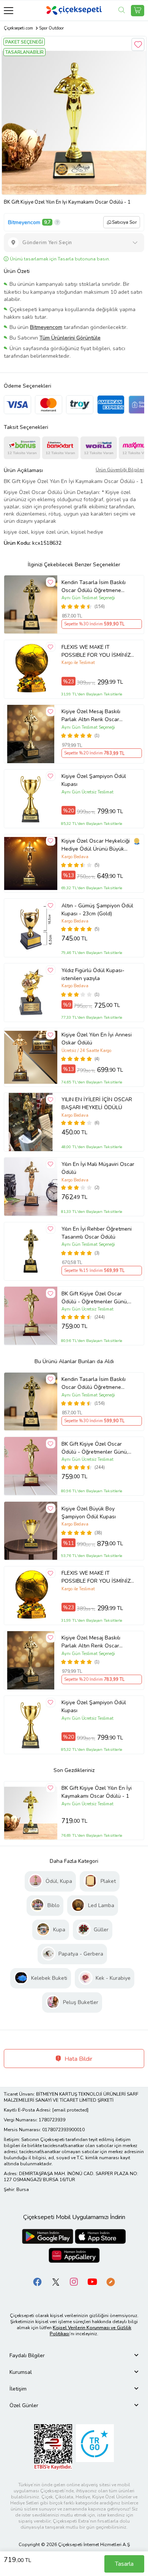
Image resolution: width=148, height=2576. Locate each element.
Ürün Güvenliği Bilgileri (120, 470)
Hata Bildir (78, 2059)
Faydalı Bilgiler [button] (27, 2355)
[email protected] (70, 2110)
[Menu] (9, 10)
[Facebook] (38, 2281)
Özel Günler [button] (24, 2405)
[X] (56, 2281)
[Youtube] (92, 2281)
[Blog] (110, 2281)
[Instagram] (74, 2281)
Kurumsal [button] (21, 2372)
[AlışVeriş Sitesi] (138, 11)
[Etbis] (53, 2446)
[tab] (74, 2355)
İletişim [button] (18, 2389)
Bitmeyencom (24, 222)
